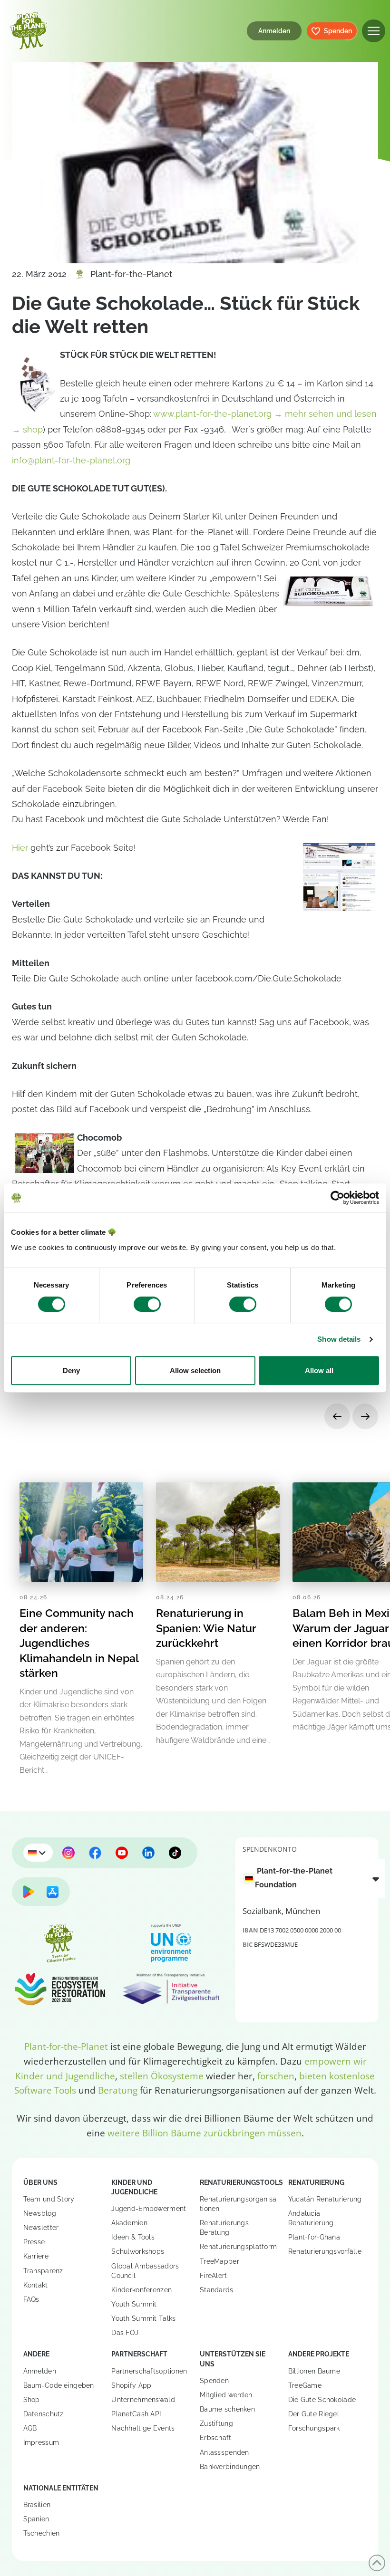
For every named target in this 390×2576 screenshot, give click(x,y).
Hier (20, 848)
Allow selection (195, 1370)
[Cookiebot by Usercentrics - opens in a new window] (337, 1198)
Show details (339, 1339)
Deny (71, 1370)
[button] (374, 31)
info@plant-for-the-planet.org (71, 460)
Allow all (319, 1370)
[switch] (147, 1304)
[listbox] (314, 1879)
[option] (308, 1878)
